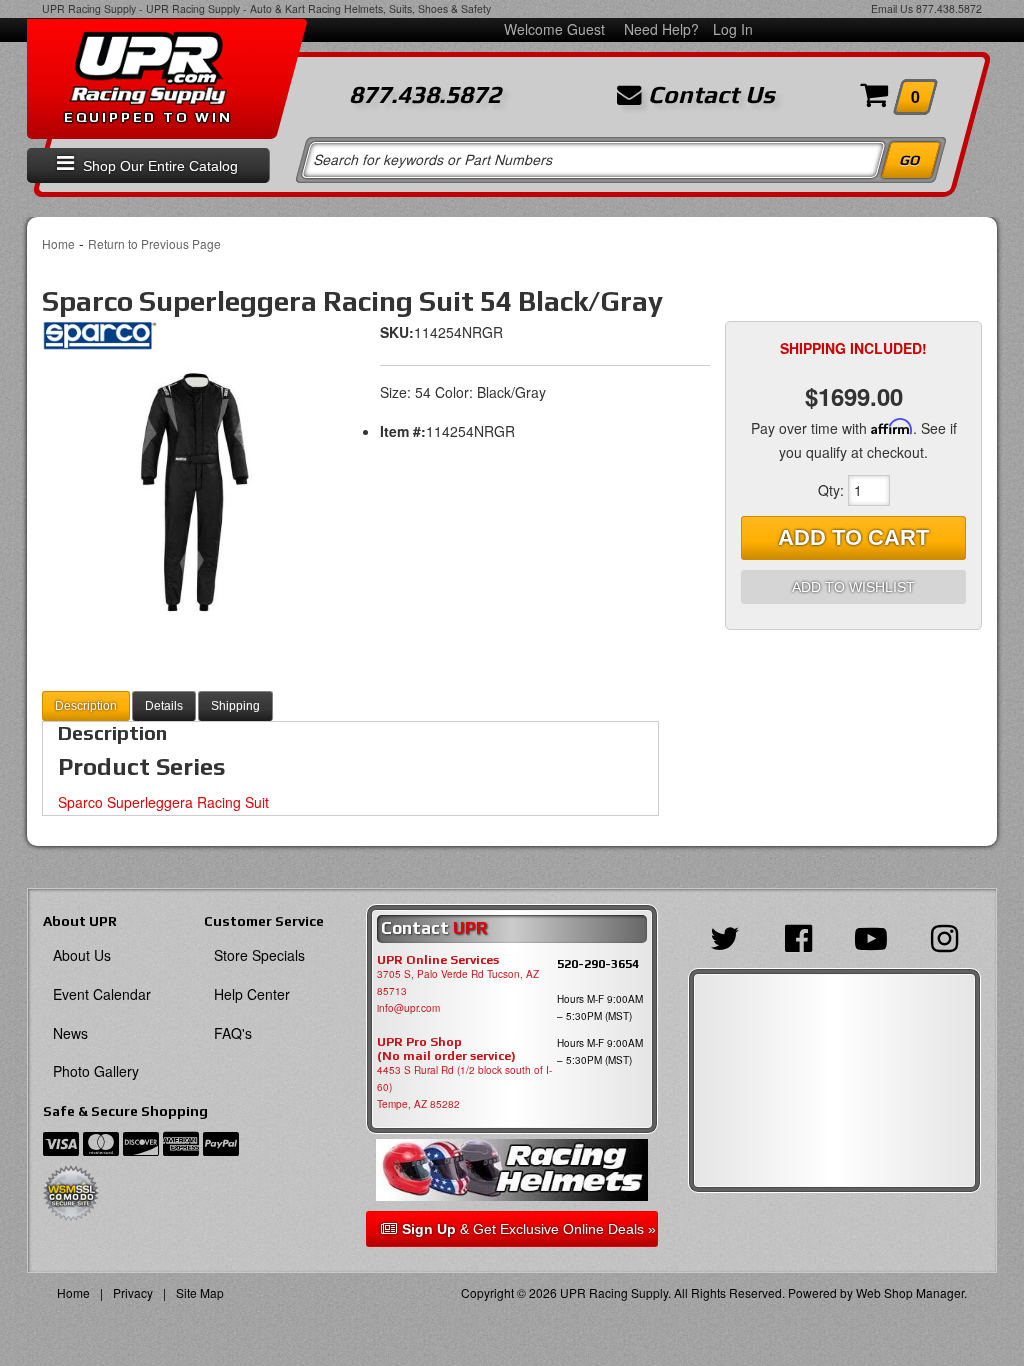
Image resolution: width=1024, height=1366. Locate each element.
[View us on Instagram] (944, 936)
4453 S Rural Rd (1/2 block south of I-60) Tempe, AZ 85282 (464, 1087)
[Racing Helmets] (512, 1170)
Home (58, 243)
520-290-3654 (598, 963)
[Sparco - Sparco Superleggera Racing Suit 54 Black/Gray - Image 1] (188, 491)
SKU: (397, 332)
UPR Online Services (438, 960)
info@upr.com (408, 1008)
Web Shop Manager (910, 1292)
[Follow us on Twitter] (724, 936)
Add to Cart (853, 537)
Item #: (403, 431)
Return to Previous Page (154, 243)
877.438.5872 (949, 8)
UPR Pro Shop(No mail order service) (446, 1049)
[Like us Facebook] (797, 936)
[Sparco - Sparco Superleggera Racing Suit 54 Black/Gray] (99, 342)
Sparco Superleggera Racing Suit (163, 802)
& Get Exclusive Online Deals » (529, 1229)
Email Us (892, 8)
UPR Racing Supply (89, 8)
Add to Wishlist (853, 587)
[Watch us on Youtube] (871, 936)
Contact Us (708, 95)
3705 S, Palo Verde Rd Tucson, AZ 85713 (458, 982)
